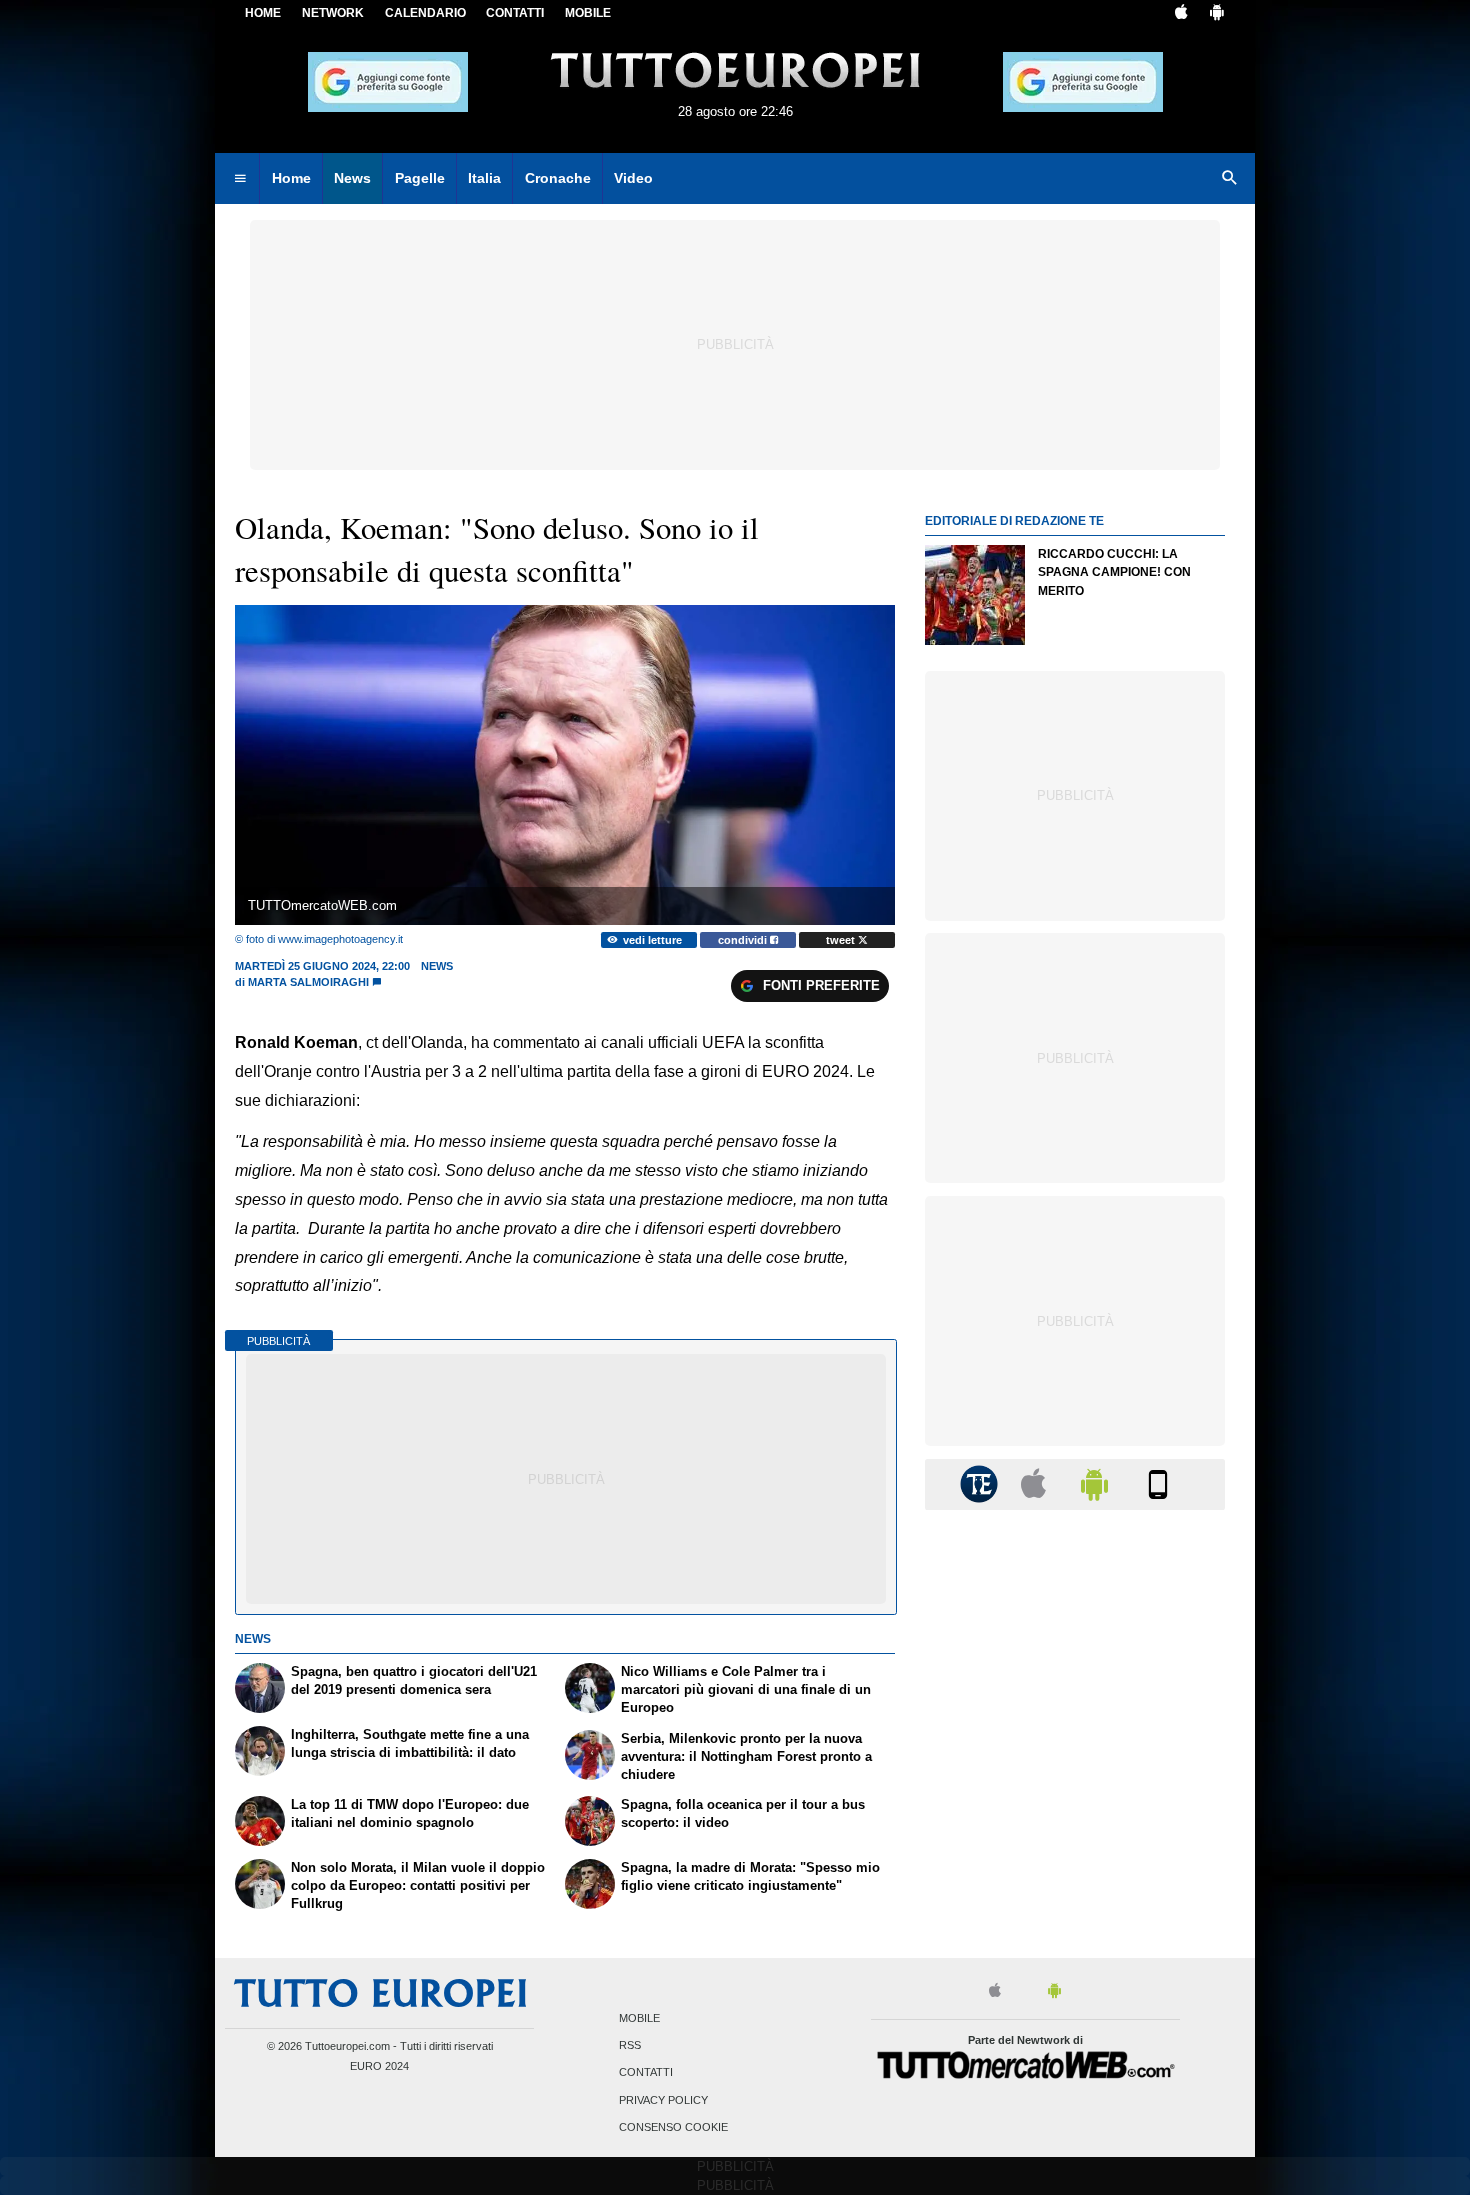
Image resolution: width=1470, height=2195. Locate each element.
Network (333, 13)
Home (263, 13)
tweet (842, 940)
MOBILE (588, 13)
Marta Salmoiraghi (308, 982)
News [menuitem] (352, 178)
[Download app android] (1217, 14)
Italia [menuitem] (484, 178)
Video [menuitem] (633, 178)
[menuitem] (240, 179)
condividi (744, 940)
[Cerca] (1230, 179)
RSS (630, 2046)
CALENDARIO (425, 13)
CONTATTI (515, 13)
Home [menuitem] (291, 178)
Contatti (646, 2073)
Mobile (639, 2018)
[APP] (982, 1483)
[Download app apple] (1181, 14)
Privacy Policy (663, 2100)
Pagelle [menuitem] (420, 178)
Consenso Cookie (673, 2127)
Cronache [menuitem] (558, 178)
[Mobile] (1158, 1483)
